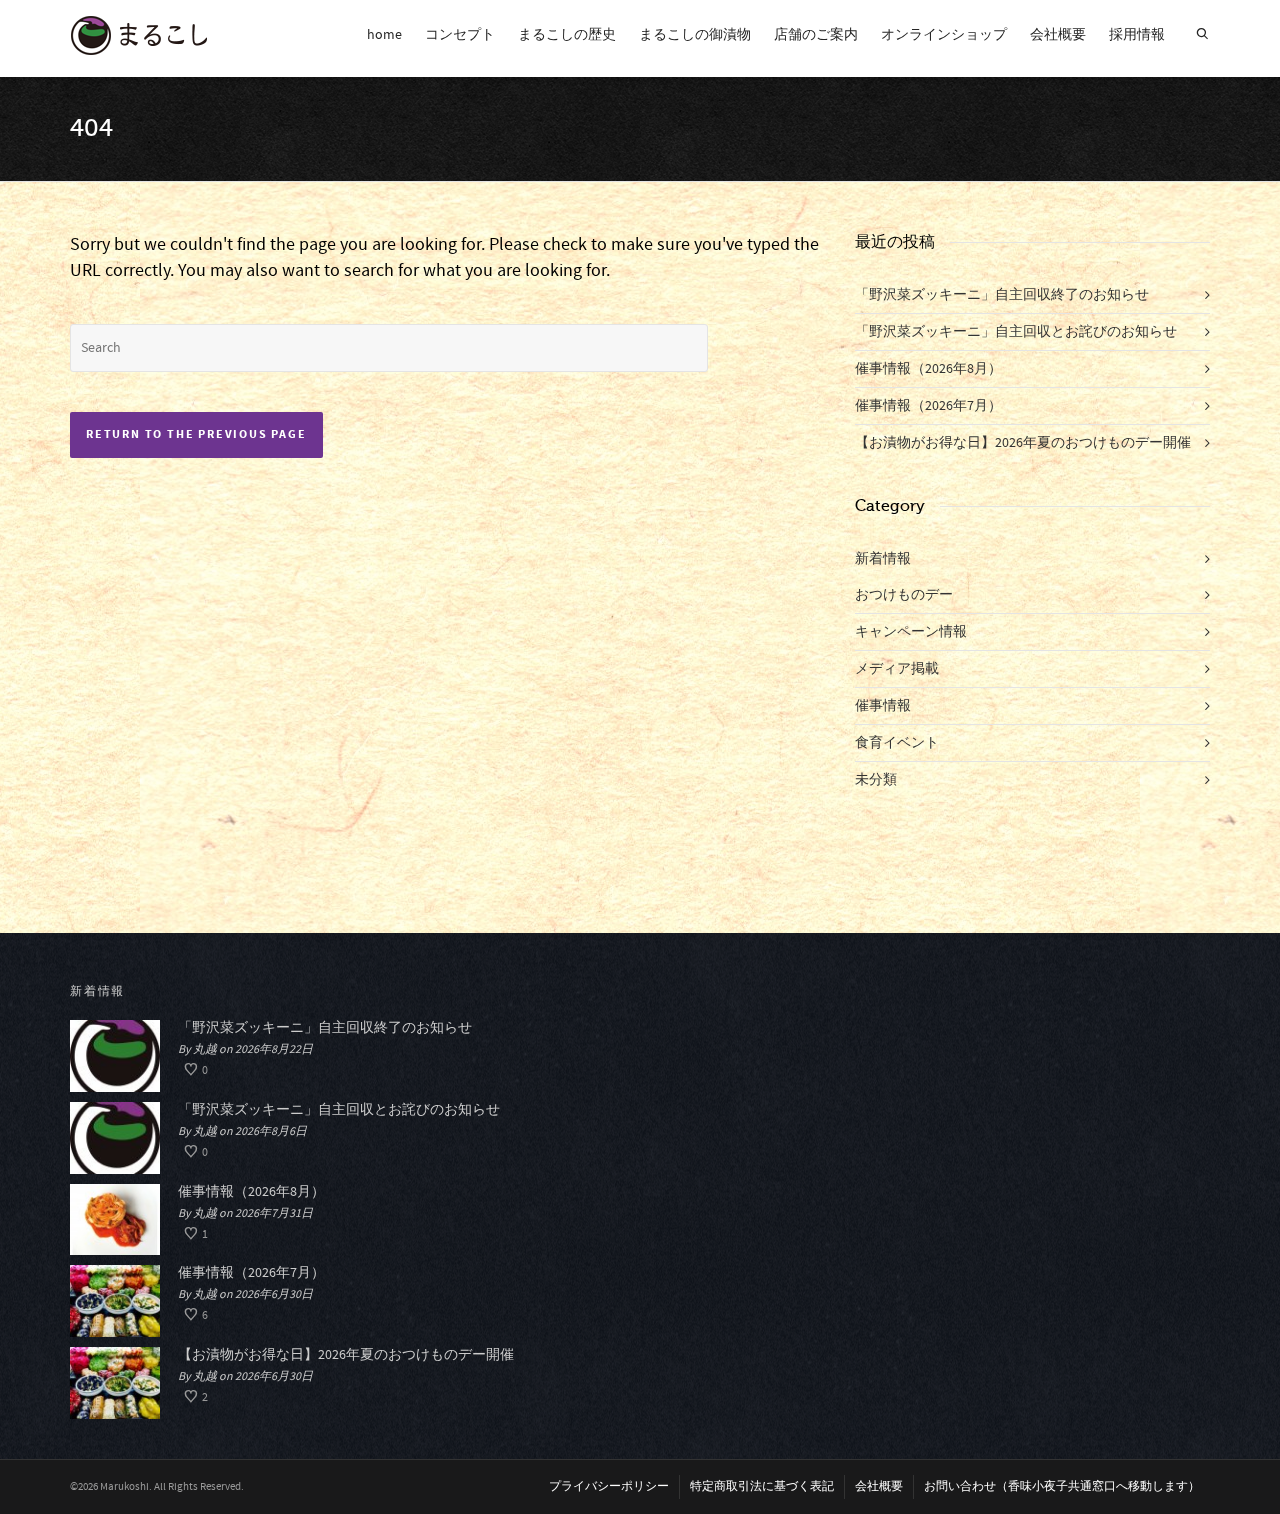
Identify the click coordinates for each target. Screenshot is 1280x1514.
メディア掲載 (897, 669)
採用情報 (1137, 35)
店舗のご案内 (816, 35)
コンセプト (460, 35)
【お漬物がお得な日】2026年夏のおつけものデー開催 (1023, 443)
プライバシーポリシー (609, 1486)
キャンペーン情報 (911, 632)
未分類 (876, 780)
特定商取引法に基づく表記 (762, 1486)
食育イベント (897, 743)
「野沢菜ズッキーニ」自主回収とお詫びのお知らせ (1016, 332)
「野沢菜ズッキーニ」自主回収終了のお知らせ (1002, 295)
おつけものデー (904, 595)
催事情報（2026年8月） (928, 369)
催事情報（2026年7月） (928, 406)
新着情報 (883, 559)
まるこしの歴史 (567, 35)
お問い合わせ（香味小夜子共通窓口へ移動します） (1062, 1486)
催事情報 (883, 706)
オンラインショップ (944, 35)
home (384, 35)
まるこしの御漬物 (695, 35)
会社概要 (1058, 35)
